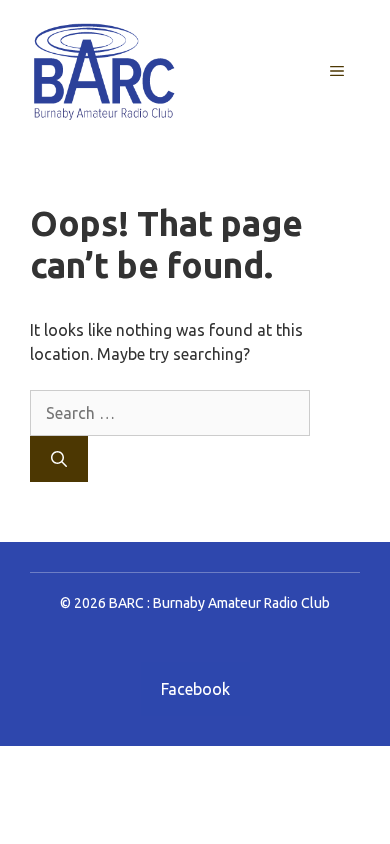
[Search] (59, 459)
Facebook (195, 689)
